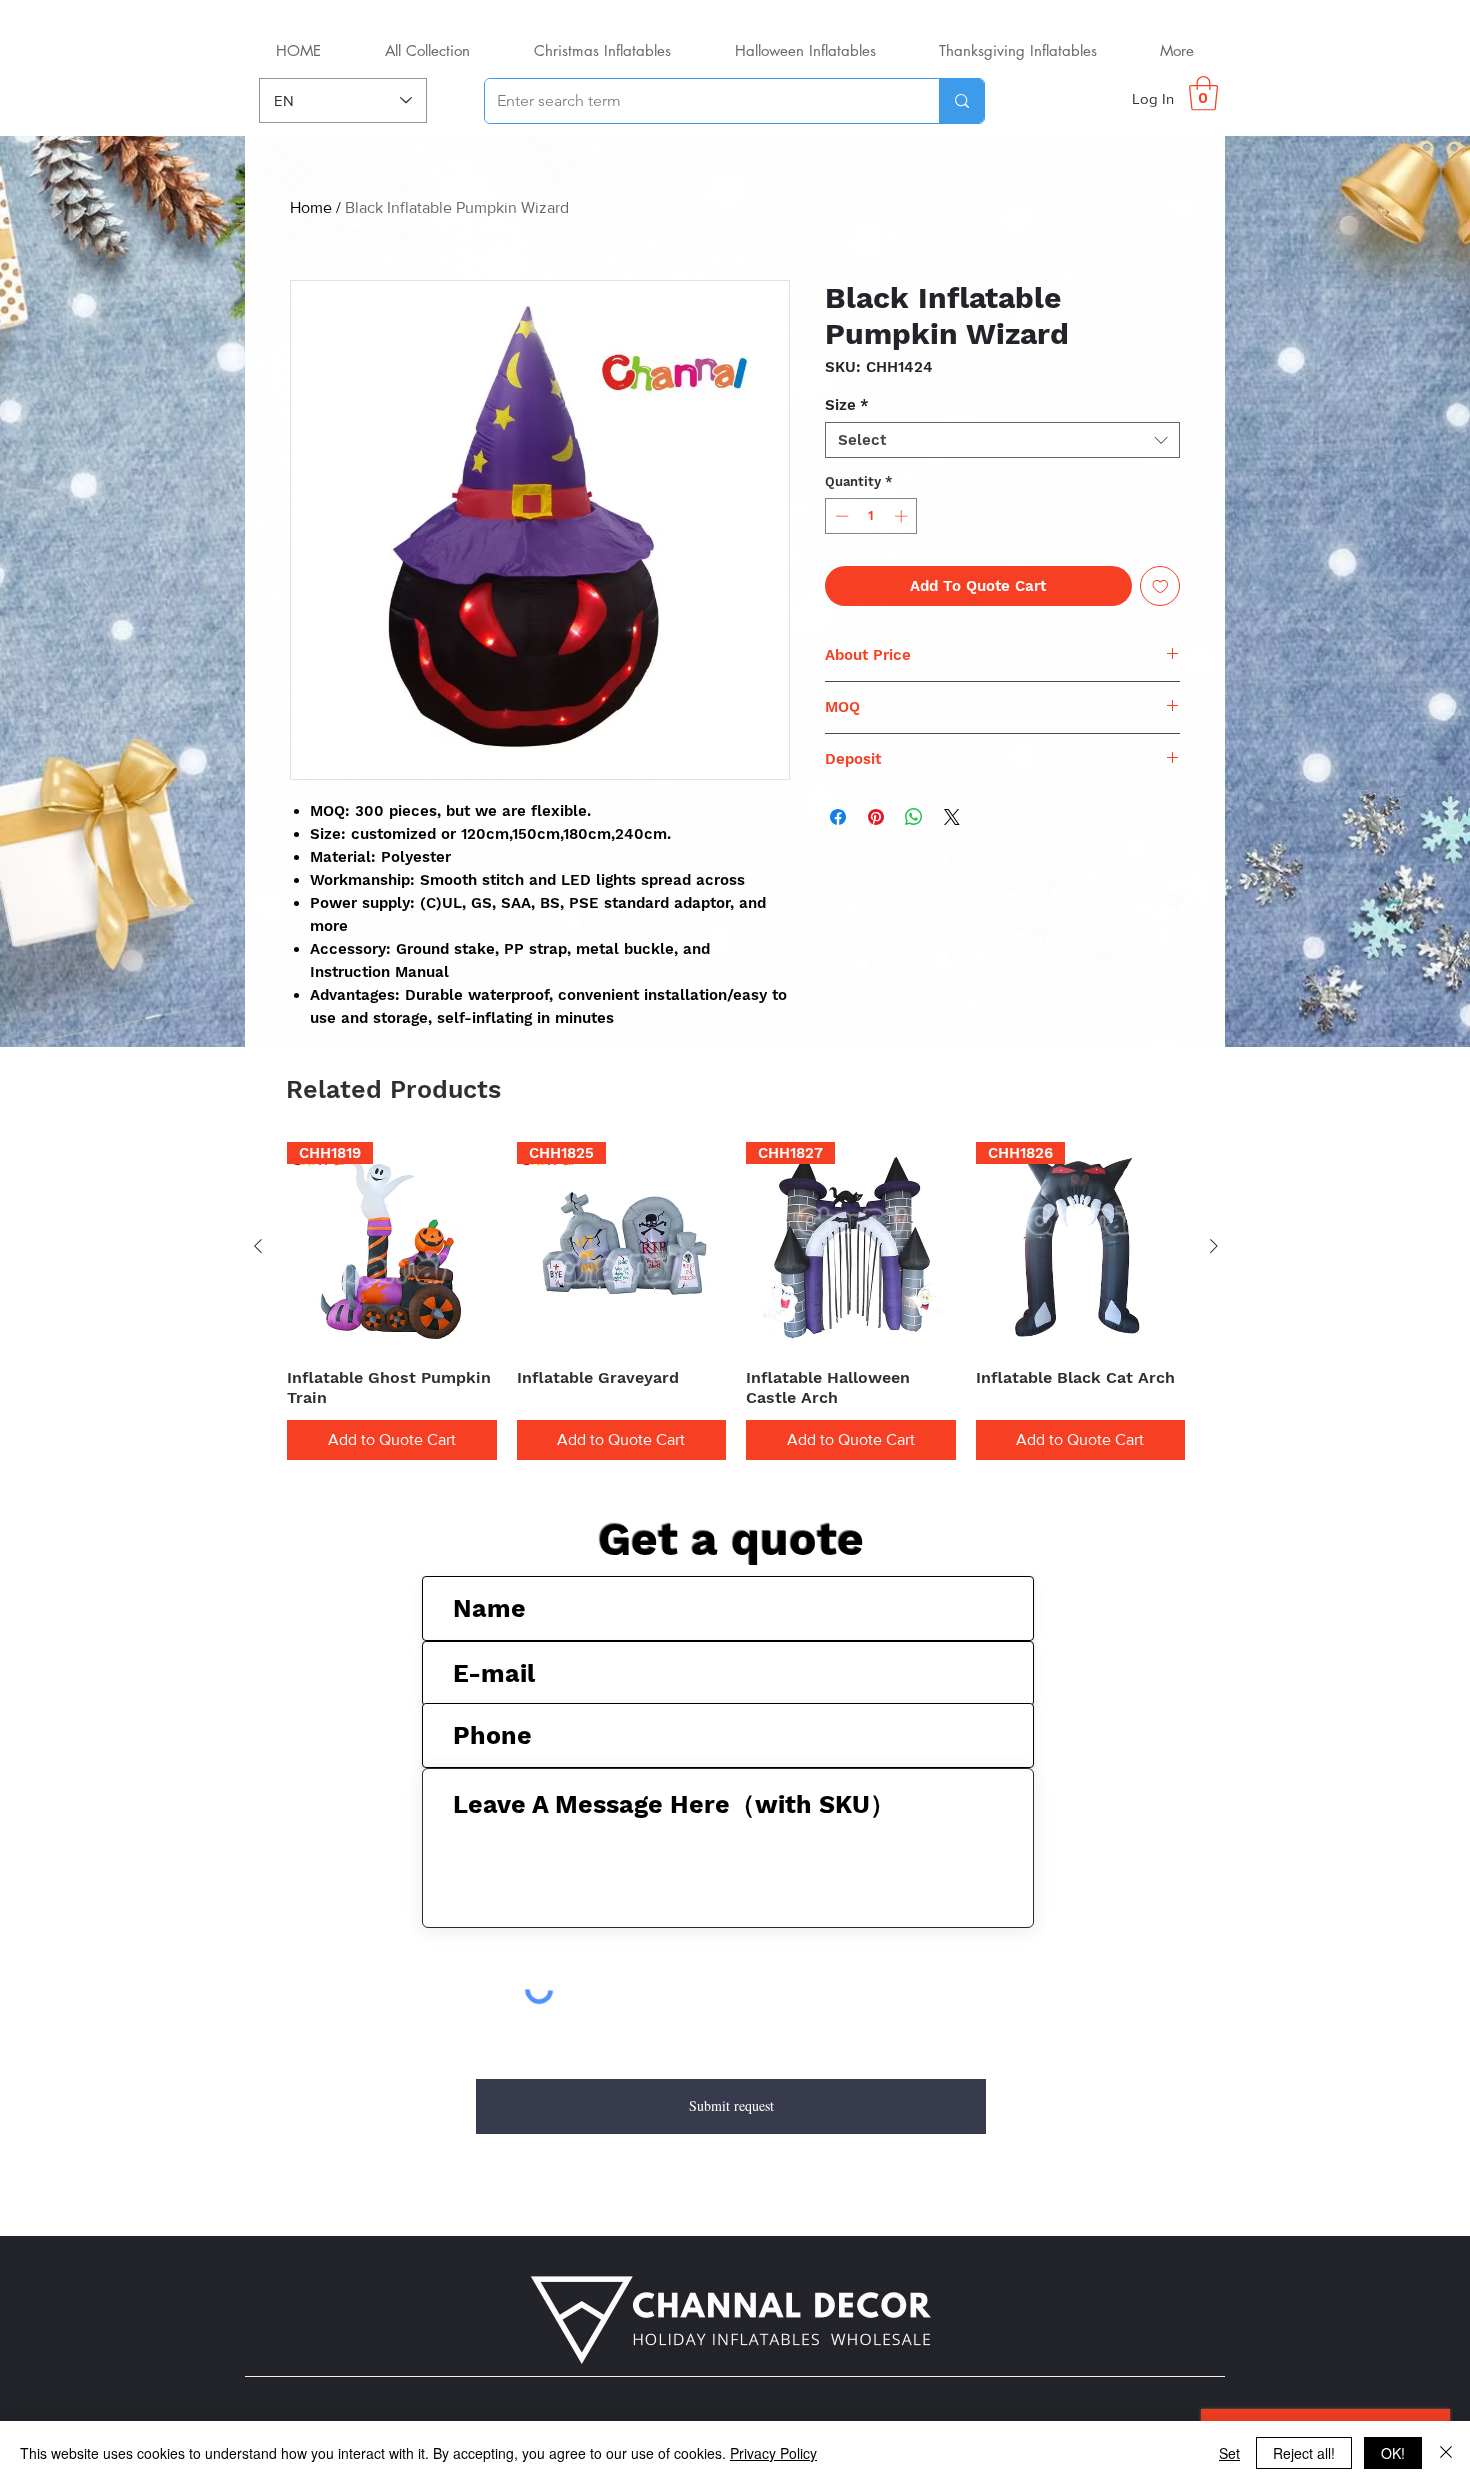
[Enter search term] (961, 101)
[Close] (1446, 2453)
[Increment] (903, 516)
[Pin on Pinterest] (876, 817)
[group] (736, 1301)
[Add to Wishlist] (1160, 586)
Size (847, 405)
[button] (1203, 93)
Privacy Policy (773, 2453)
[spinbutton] (871, 516)
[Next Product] (1214, 1246)
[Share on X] (952, 817)
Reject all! (1304, 2453)
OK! (1393, 2453)
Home (311, 207)
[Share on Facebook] (838, 817)
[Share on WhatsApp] (914, 817)
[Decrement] (840, 516)
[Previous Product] (258, 1246)
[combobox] (1002, 440)
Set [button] (1229, 2453)
